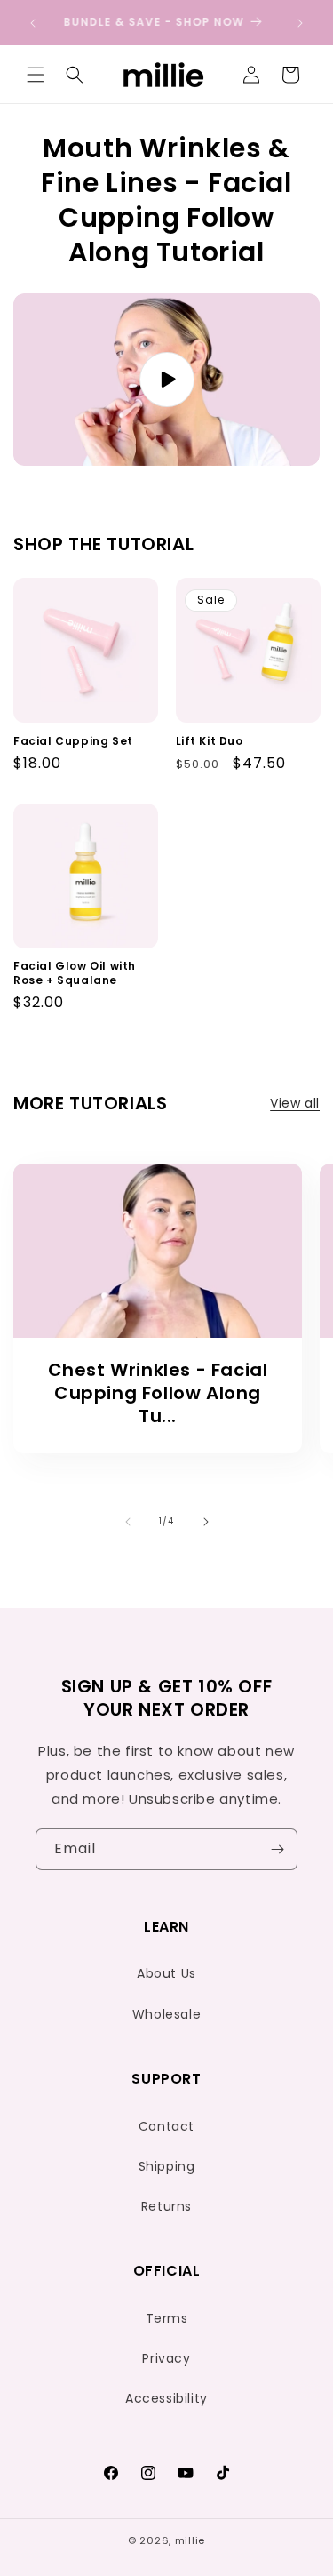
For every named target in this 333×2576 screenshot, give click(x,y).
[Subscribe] (277, 1849)
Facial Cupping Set (73, 741)
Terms (167, 2318)
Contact (166, 2126)
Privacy (166, 2358)
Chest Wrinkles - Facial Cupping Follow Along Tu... (158, 1393)
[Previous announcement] (33, 23)
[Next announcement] (300, 23)
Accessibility (166, 2398)
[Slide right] (206, 1522)
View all (295, 1103)
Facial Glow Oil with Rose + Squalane (75, 973)
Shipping (167, 2166)
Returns (166, 2206)
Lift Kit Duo (210, 741)
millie (190, 2540)
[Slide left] (128, 1522)
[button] (36, 75)
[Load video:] (166, 380)
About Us (166, 1973)
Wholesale (166, 2014)
